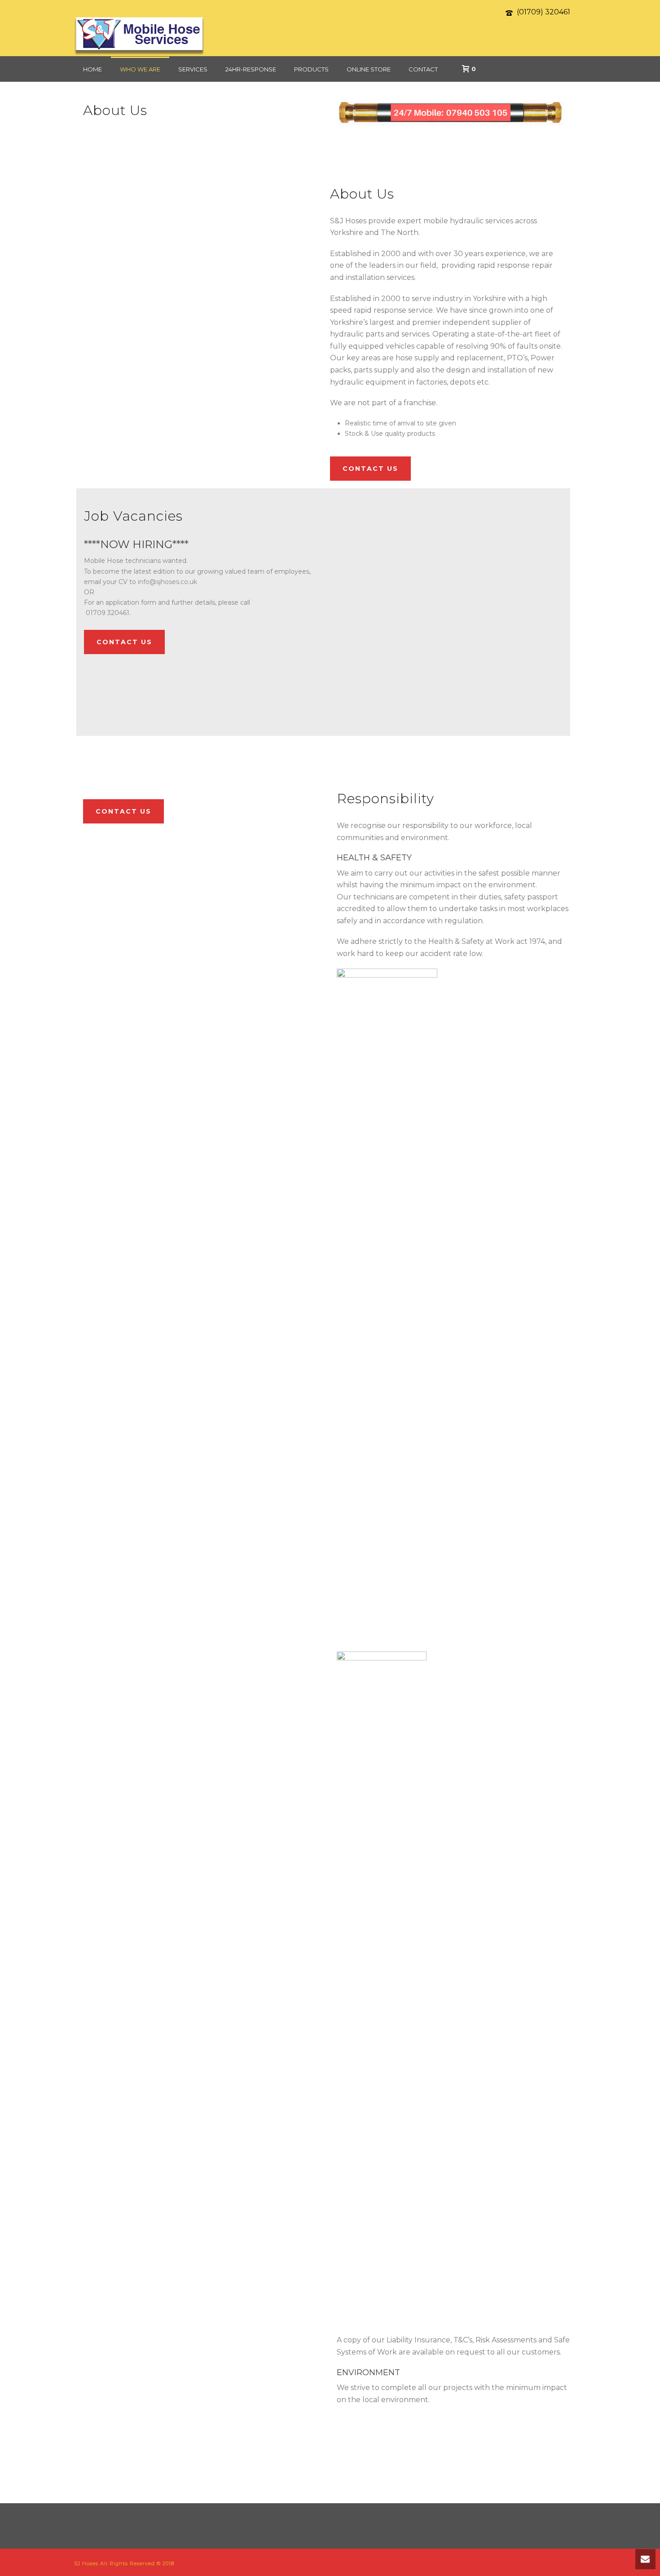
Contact (423, 69)
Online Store (369, 69)
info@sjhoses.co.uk (167, 582)
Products (311, 69)
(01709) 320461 (543, 12)
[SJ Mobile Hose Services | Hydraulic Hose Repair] (139, 36)
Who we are (140, 69)
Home (92, 69)
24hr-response (251, 69)
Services (193, 69)
